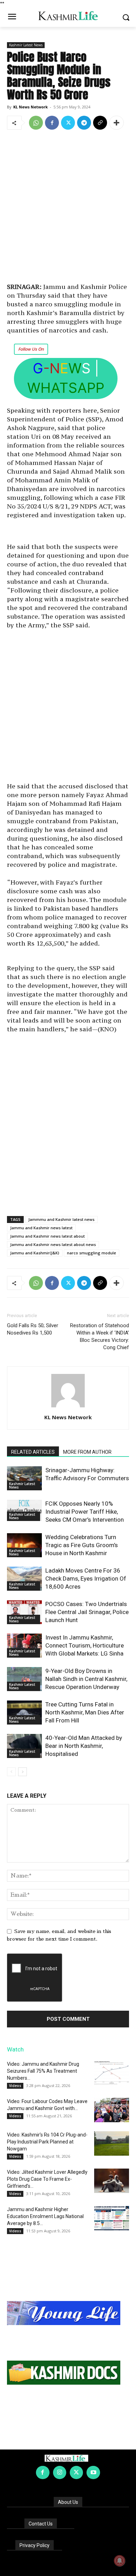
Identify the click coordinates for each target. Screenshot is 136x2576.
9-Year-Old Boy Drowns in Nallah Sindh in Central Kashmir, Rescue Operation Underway (86, 1679)
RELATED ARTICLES (33, 1452)
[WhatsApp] (36, 123)
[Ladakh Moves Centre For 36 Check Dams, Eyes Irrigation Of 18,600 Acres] (24, 1579)
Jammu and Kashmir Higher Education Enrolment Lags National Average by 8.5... (45, 2216)
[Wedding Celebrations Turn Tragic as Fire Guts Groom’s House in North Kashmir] (24, 1545)
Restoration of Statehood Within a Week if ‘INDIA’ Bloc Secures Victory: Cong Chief (100, 1336)
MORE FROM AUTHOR (87, 1452)
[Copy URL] (100, 123)
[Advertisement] (68, 207)
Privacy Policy (35, 2545)
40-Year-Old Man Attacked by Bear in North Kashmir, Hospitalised (84, 1746)
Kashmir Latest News (26, 45)
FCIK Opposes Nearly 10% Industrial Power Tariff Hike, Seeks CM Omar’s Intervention (85, 1512)
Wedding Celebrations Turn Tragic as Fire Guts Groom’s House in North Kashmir (82, 1545)
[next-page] (22, 1772)
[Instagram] (60, 2472)
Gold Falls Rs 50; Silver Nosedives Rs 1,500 (33, 1329)
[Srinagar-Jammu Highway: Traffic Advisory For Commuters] (24, 1478)
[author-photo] (68, 1407)
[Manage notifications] (120, 2561)
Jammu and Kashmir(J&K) (35, 1253)
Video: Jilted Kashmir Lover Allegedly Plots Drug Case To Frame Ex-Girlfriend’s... (47, 2179)
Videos (15, 2086)
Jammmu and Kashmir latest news (61, 1219)
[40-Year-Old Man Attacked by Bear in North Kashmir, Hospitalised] (24, 1746)
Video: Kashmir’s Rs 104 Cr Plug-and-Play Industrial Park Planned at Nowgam (47, 2142)
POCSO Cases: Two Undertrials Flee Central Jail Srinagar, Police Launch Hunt (87, 1612)
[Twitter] (68, 123)
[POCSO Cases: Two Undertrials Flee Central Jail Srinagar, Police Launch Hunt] (24, 1612)
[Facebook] (52, 123)
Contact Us (41, 2524)
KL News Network (31, 107)
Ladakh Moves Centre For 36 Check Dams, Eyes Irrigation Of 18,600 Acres (86, 1579)
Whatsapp (66, 388)
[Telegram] (84, 123)
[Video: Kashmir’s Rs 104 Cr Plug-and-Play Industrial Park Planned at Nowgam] (112, 2143)
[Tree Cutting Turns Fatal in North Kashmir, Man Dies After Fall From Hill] (24, 1713)
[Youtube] (93, 2472)
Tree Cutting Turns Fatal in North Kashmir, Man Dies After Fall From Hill (85, 1712)
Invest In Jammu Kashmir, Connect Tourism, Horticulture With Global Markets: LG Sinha (85, 1645)
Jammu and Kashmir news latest (41, 1228)
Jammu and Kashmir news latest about (47, 1236)
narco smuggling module (92, 1253)
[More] (116, 123)
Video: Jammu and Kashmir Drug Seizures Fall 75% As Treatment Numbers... (43, 2071)
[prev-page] (11, 1772)
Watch (15, 2049)
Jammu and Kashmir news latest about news (53, 1244)
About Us (68, 2502)
